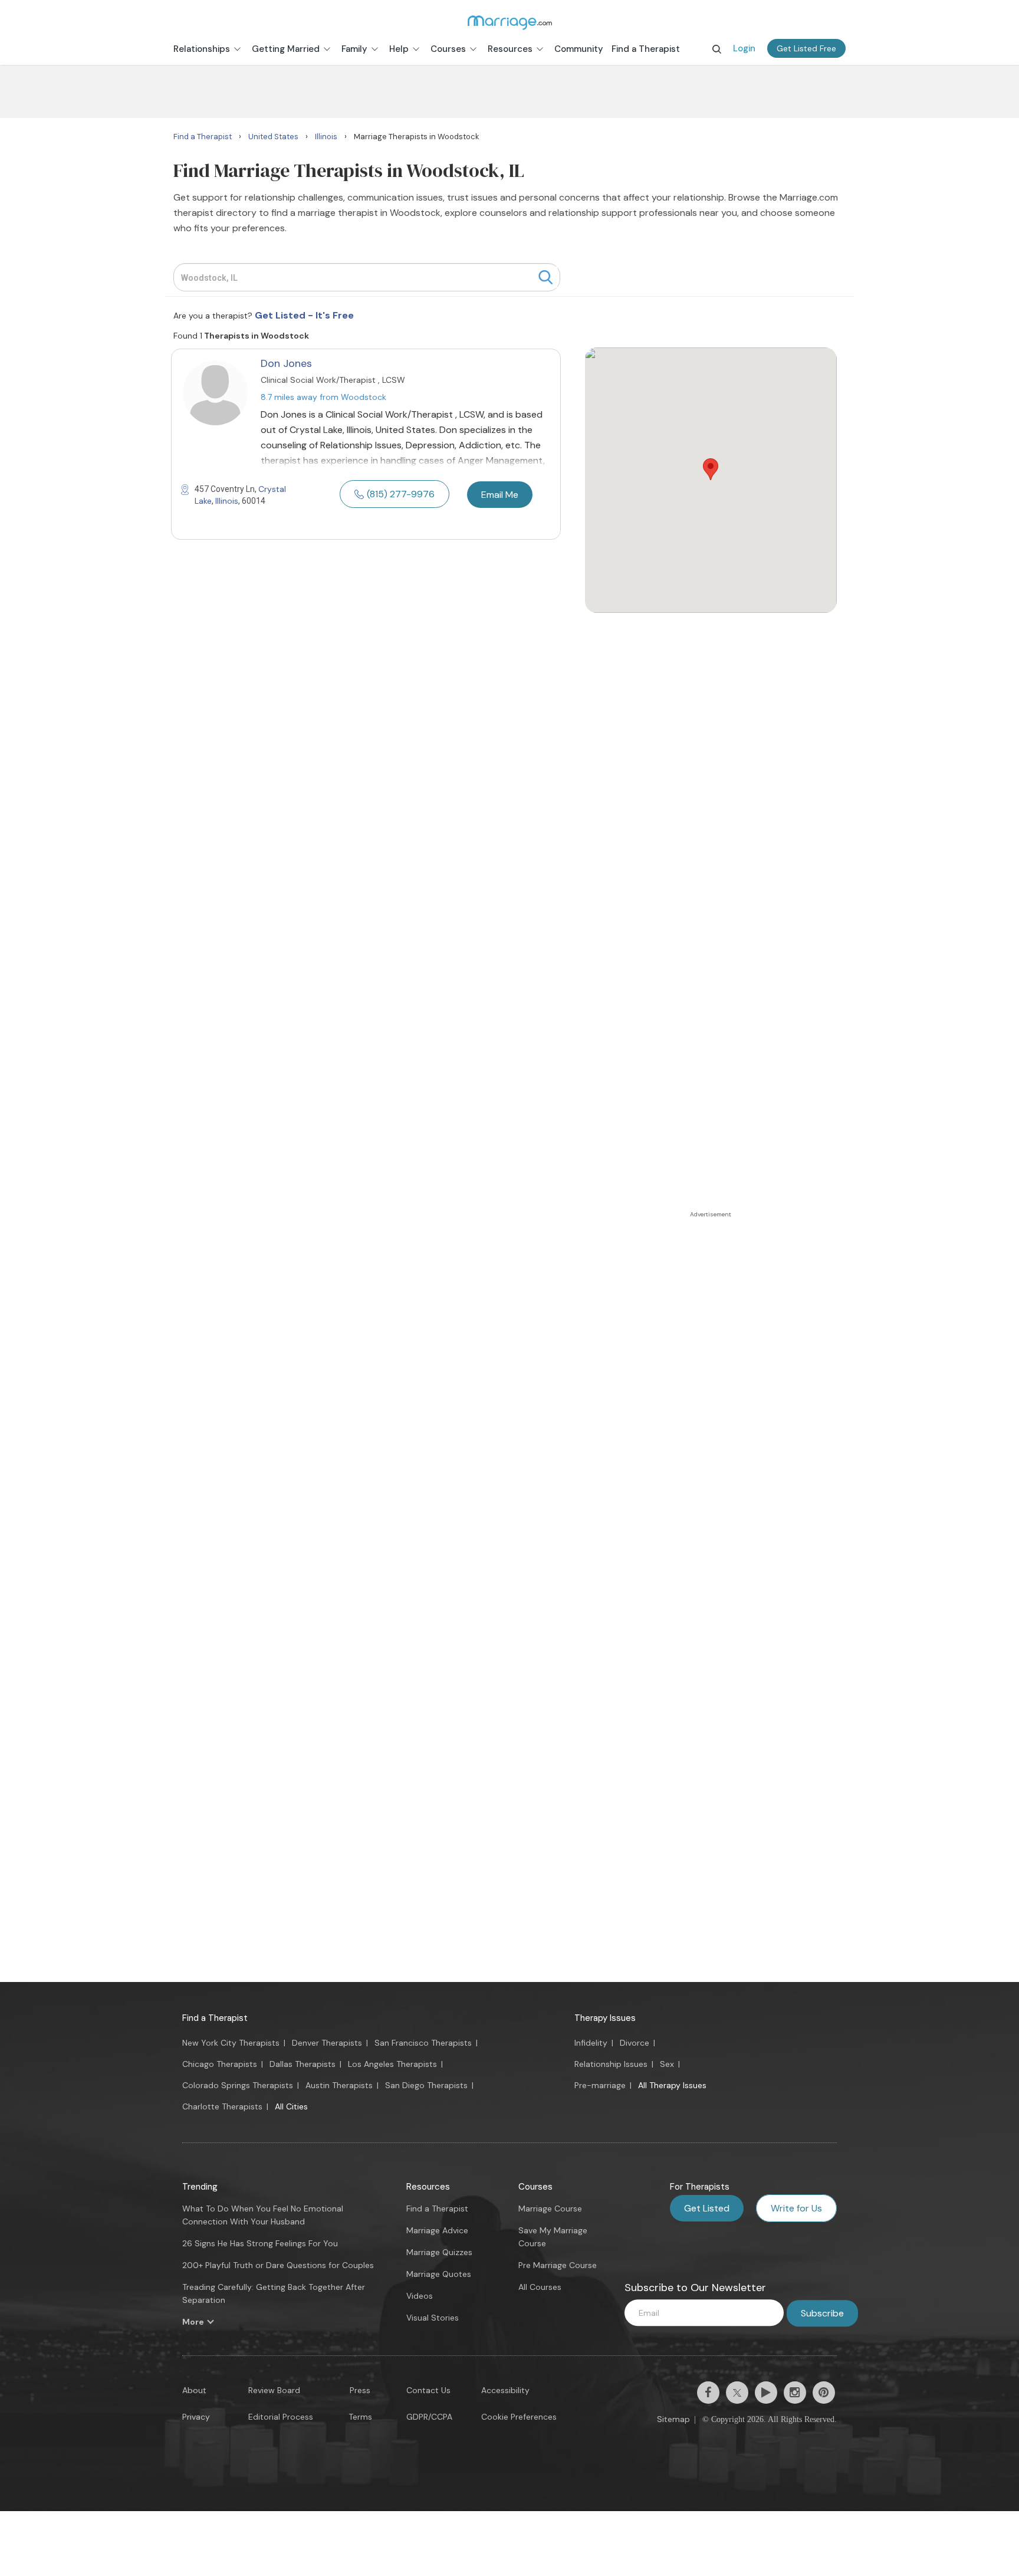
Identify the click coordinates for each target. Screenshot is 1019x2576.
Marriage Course (550, 2209)
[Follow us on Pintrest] (824, 2393)
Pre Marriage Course (558, 2265)
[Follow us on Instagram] (795, 2393)
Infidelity (591, 2043)
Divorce (635, 2043)
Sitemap (673, 2419)
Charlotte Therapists (222, 2106)
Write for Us (796, 2208)
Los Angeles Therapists (392, 2064)
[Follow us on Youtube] (766, 2393)
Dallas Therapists (303, 2064)
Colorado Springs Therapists (238, 2085)
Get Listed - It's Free (304, 315)
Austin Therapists (339, 2085)
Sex (667, 2064)
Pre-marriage (600, 2085)
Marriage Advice (437, 2230)
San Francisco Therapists (423, 2043)
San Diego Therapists (426, 2085)
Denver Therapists (327, 2043)
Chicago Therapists (220, 2064)
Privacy (196, 2417)
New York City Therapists (231, 2043)
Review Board (274, 2390)
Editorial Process (281, 2417)
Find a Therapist (215, 2018)
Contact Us (428, 2390)
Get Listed (707, 2208)
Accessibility (505, 2390)
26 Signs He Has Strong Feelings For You (260, 2243)
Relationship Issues (611, 2064)
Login (744, 48)
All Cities (291, 2106)
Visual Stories (433, 2318)
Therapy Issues (605, 2018)
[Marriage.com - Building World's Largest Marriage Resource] (509, 22)
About (194, 2390)
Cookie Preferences (519, 2417)
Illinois (227, 501)
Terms (360, 2417)
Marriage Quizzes (439, 2252)
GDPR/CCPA (429, 2417)
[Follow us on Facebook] (708, 2393)
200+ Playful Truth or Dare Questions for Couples (278, 2265)
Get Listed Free (806, 48)
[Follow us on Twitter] (737, 2393)
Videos (420, 2296)
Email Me (500, 495)
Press (360, 2390)
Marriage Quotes (439, 2274)
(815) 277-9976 (401, 494)
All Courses (540, 2287)
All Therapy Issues (672, 2085)
